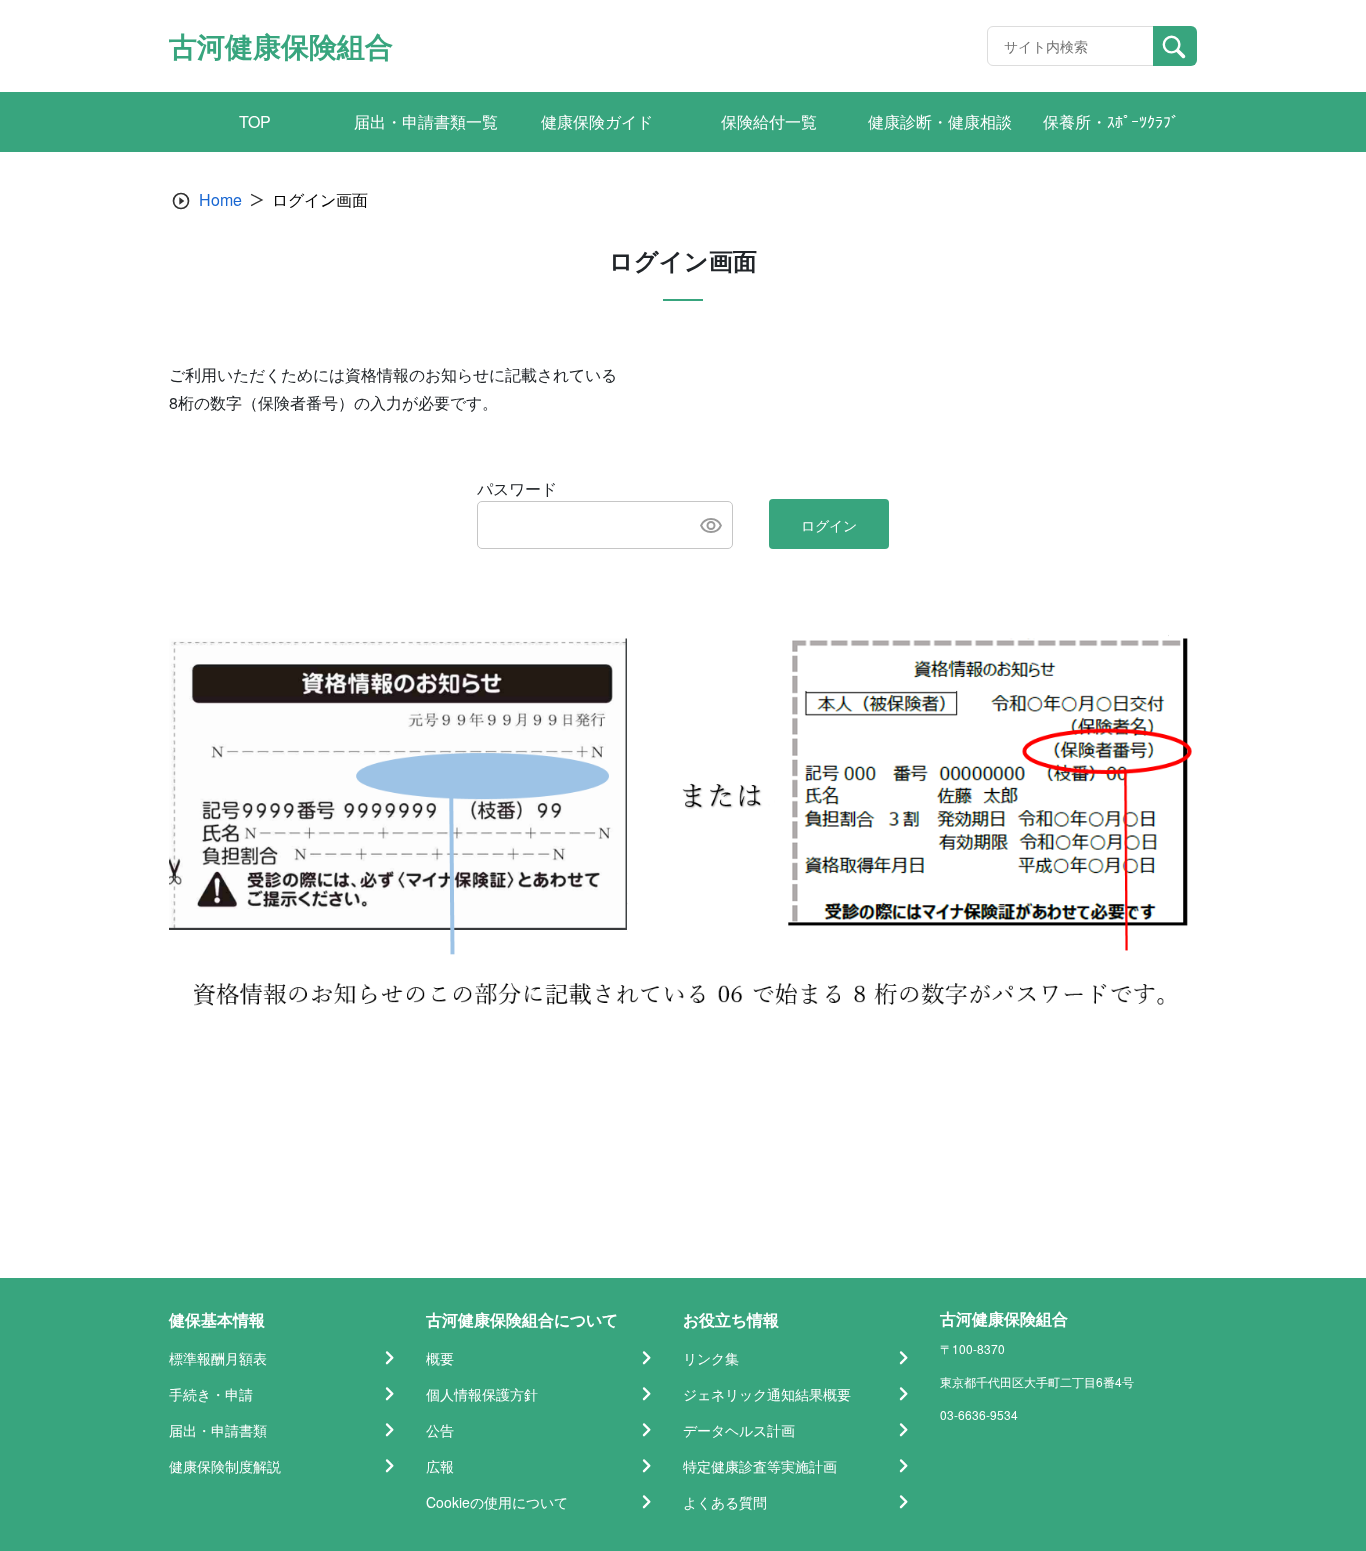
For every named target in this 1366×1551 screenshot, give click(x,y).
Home (220, 199)
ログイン (829, 525)
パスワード (517, 488)
